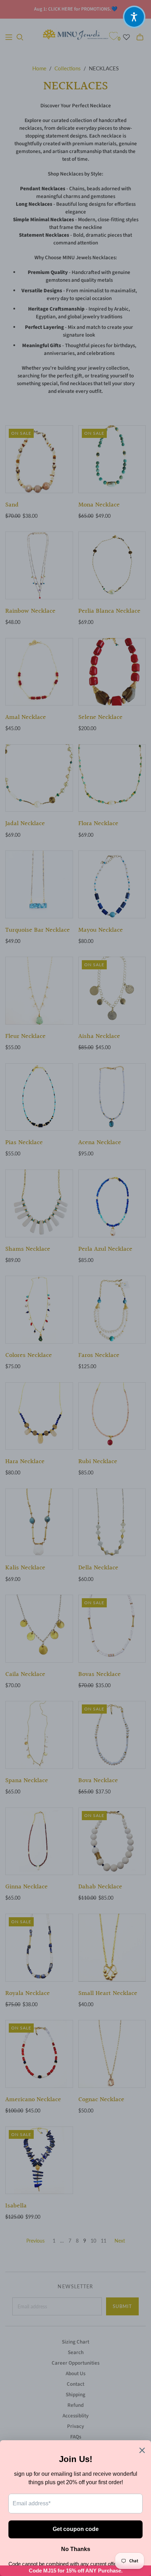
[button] (134, 17)
